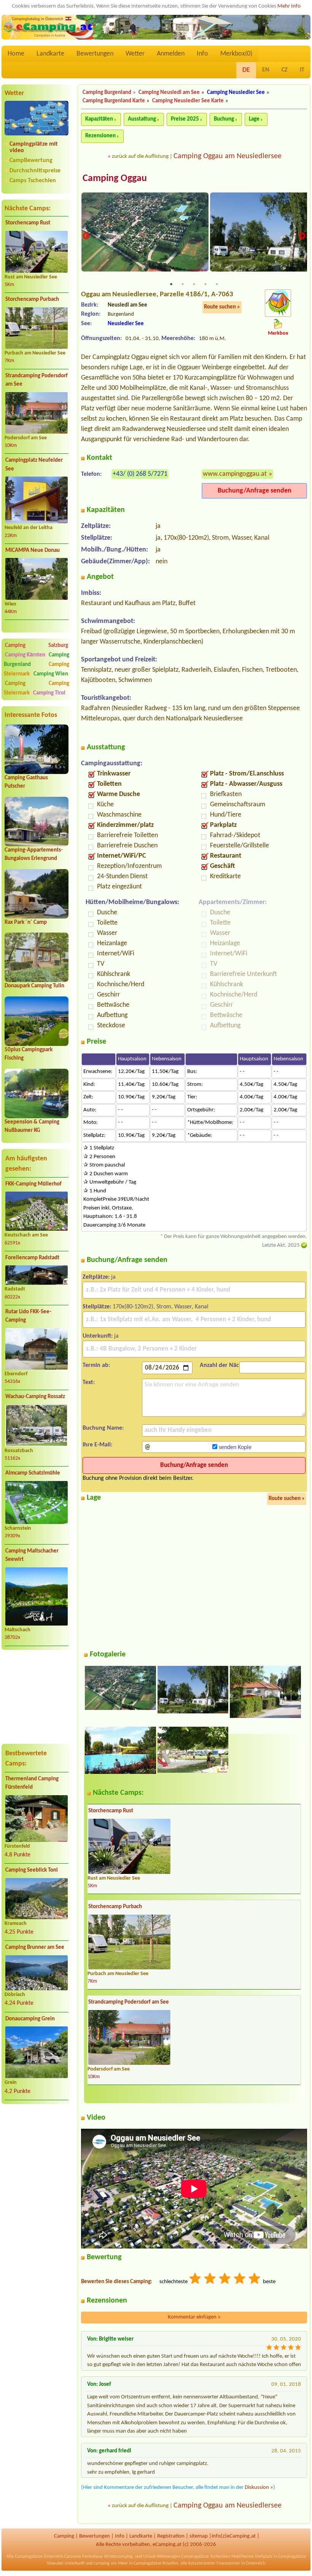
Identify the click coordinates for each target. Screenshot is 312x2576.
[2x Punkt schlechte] (210, 2280)
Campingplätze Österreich (39, 2557)
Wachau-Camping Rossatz (35, 1397)
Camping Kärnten (25, 655)
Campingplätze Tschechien (206, 2557)
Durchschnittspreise (35, 171)
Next (302, 236)
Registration (171, 2536)
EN (266, 70)
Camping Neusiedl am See (169, 93)
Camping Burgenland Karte (114, 101)
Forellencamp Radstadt (32, 1258)
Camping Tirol (49, 693)
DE (246, 70)
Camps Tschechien (33, 181)
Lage (254, 119)
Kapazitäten (99, 119)
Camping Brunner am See (35, 1947)
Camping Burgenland (107, 93)
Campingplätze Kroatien (156, 2563)
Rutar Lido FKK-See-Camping (28, 1316)
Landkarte (50, 54)
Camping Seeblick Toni (32, 1870)
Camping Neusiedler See (236, 93)
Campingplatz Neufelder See (34, 465)
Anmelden (171, 54)
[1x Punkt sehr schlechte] (196, 2280)
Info (202, 54)
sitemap (199, 2536)
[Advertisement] (37, 1696)
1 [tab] (171, 284)
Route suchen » (222, 307)
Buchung (224, 119)
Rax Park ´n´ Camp (26, 922)
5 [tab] (217, 284)
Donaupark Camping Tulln (34, 986)
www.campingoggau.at (235, 474)
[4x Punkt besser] (240, 2280)
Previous (86, 236)
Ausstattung (142, 119)
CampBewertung (31, 161)
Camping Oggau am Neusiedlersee (228, 156)
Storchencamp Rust (28, 223)
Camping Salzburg (37, 646)
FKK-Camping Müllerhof (33, 1184)
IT (302, 70)
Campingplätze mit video (34, 147)
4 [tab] (205, 284)
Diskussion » (259, 2488)
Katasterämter (202, 2563)
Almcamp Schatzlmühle (33, 1473)
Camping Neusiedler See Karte (188, 101)
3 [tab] (194, 284)
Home (16, 54)
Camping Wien (51, 674)
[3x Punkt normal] (225, 2280)
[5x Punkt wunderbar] (255, 2280)
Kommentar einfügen (194, 2317)
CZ (285, 70)
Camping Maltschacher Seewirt (32, 1556)
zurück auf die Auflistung (140, 157)
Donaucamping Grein (30, 2019)
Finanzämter (228, 2563)
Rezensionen (100, 136)
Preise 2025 (185, 119)
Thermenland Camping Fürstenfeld (32, 1783)
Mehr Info (289, 6)
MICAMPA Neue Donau (33, 551)
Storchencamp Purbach (32, 300)
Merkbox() (236, 54)
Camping (26, 684)
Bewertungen (95, 54)
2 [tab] (183, 284)
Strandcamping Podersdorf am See (37, 380)
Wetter (135, 54)
